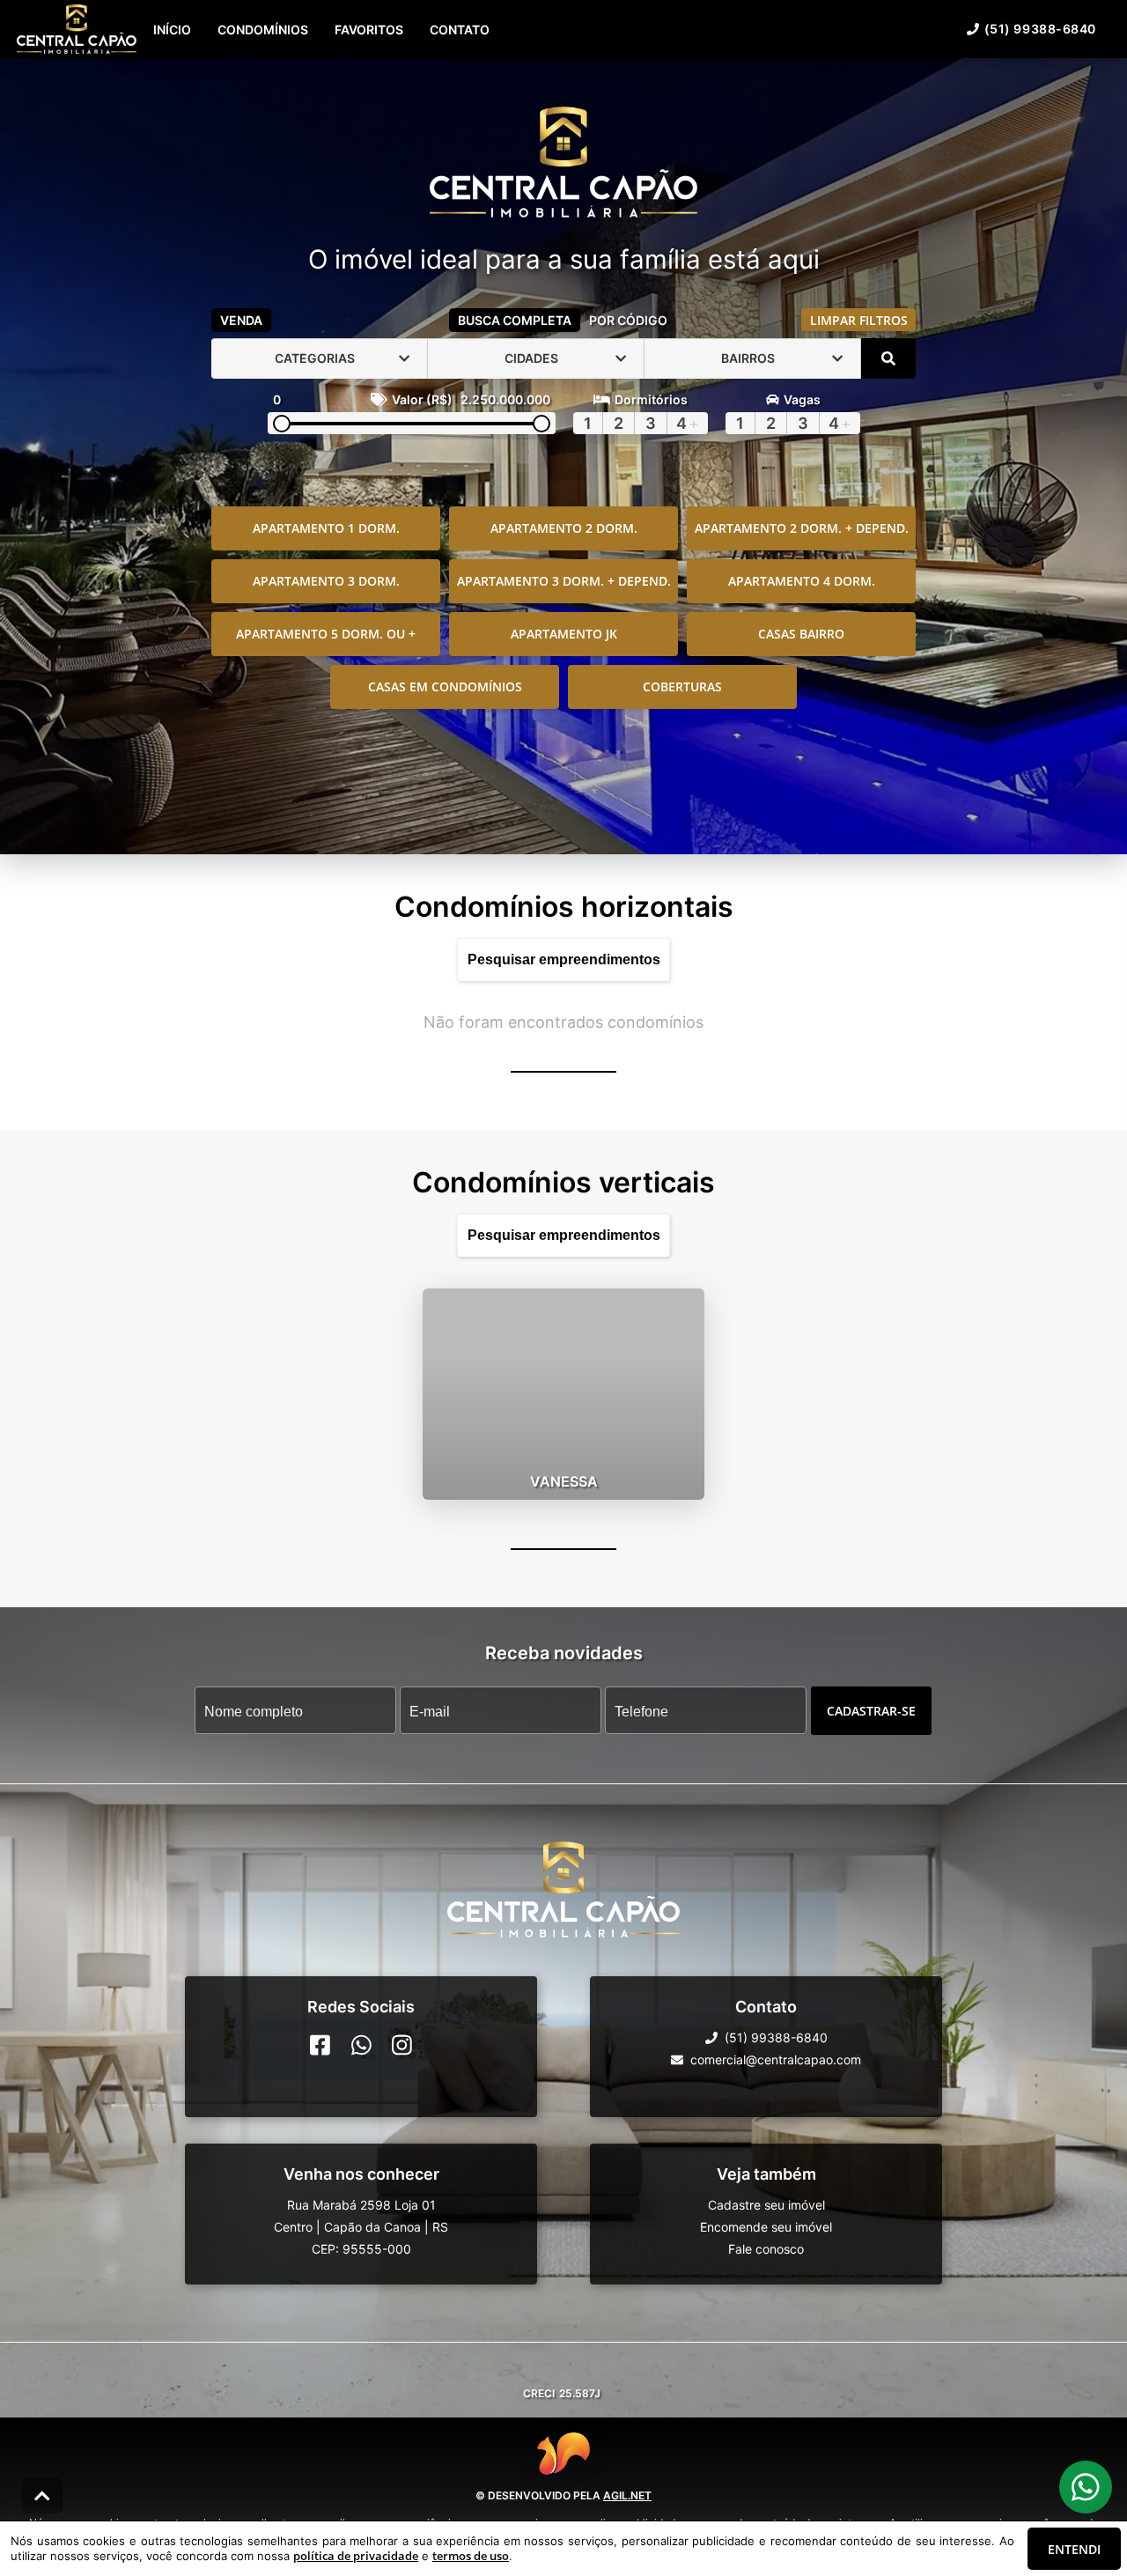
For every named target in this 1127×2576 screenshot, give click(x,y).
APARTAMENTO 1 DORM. (326, 528)
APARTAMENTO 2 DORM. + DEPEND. (802, 528)
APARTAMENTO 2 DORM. (564, 528)
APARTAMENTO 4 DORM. (802, 581)
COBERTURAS (682, 686)
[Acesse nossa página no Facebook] (320, 2045)
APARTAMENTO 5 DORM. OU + (326, 634)
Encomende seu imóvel (766, 2227)
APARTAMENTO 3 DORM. (326, 581)
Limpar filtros (859, 320)
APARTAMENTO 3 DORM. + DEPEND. (564, 581)
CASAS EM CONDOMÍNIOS (445, 686)
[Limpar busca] (687, 959)
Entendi (1074, 2549)
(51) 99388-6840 (1040, 29)
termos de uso (471, 2556)
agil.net (627, 2495)
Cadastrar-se (871, 1710)
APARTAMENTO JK (564, 634)
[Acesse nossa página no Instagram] (402, 2045)
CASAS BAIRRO (801, 634)
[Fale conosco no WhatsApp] (361, 2045)
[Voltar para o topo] (42, 2496)
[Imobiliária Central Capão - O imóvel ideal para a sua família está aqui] (563, 164)
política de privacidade (356, 2556)
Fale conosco (766, 2249)
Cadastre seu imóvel (766, 2205)
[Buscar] (888, 358)
